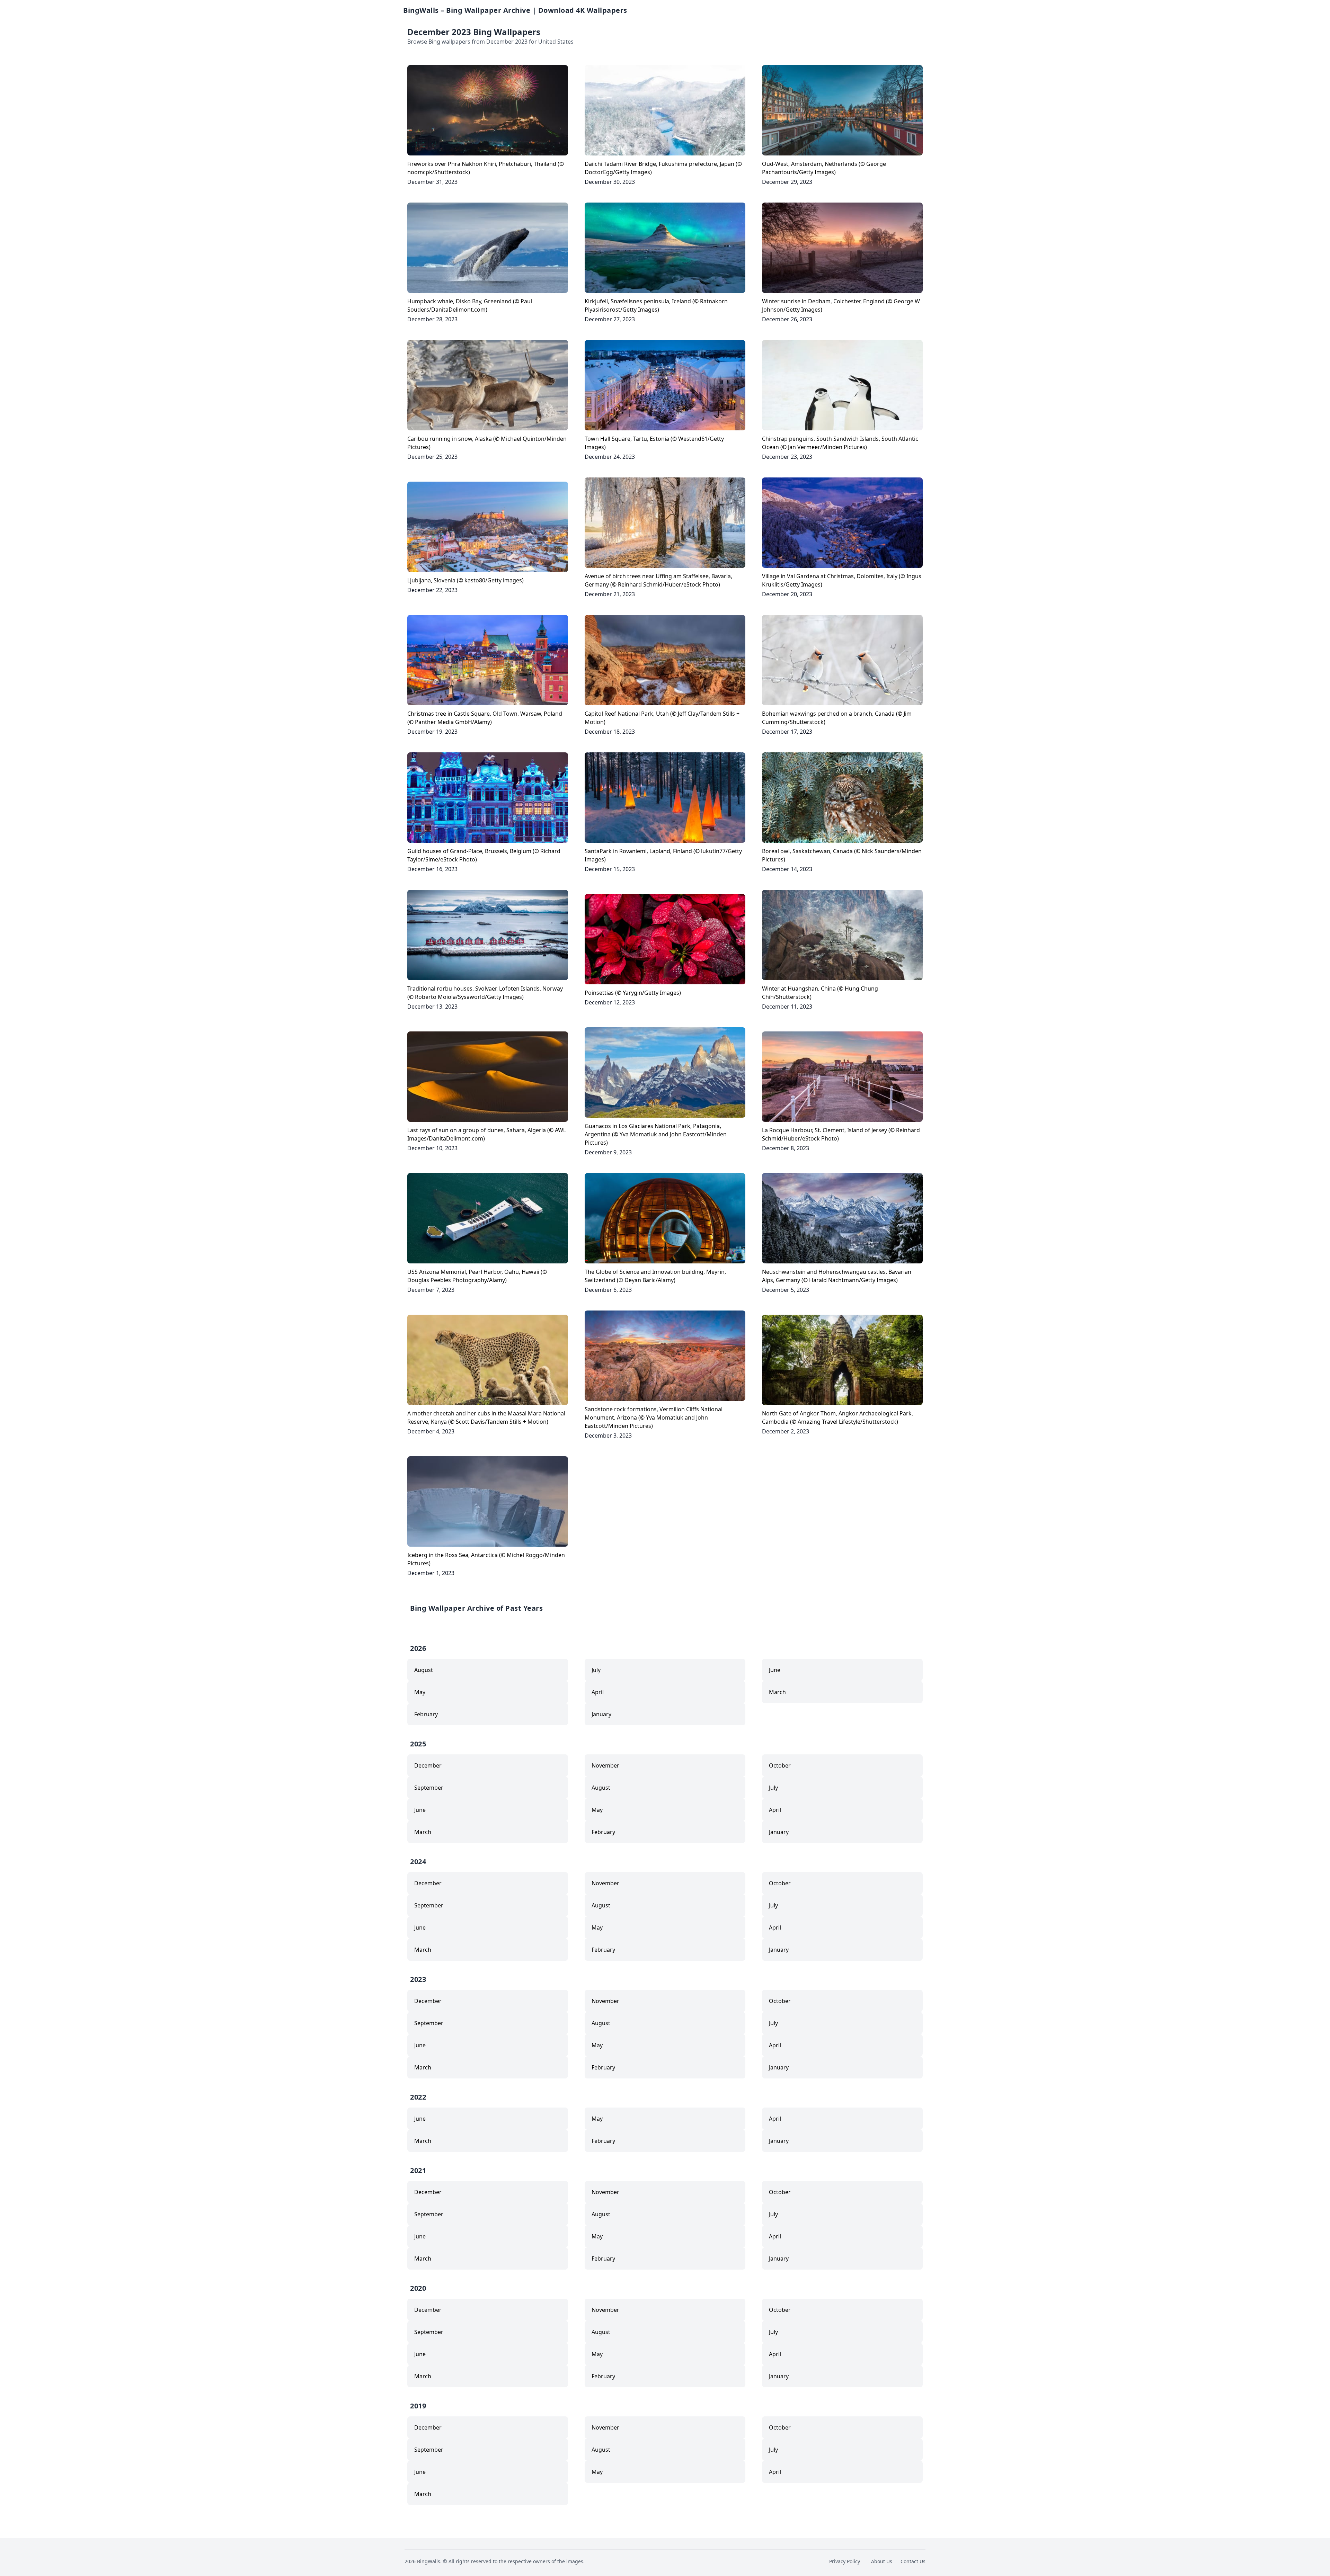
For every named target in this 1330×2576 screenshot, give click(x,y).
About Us (882, 2561)
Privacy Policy (845, 2561)
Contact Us (913, 2561)
